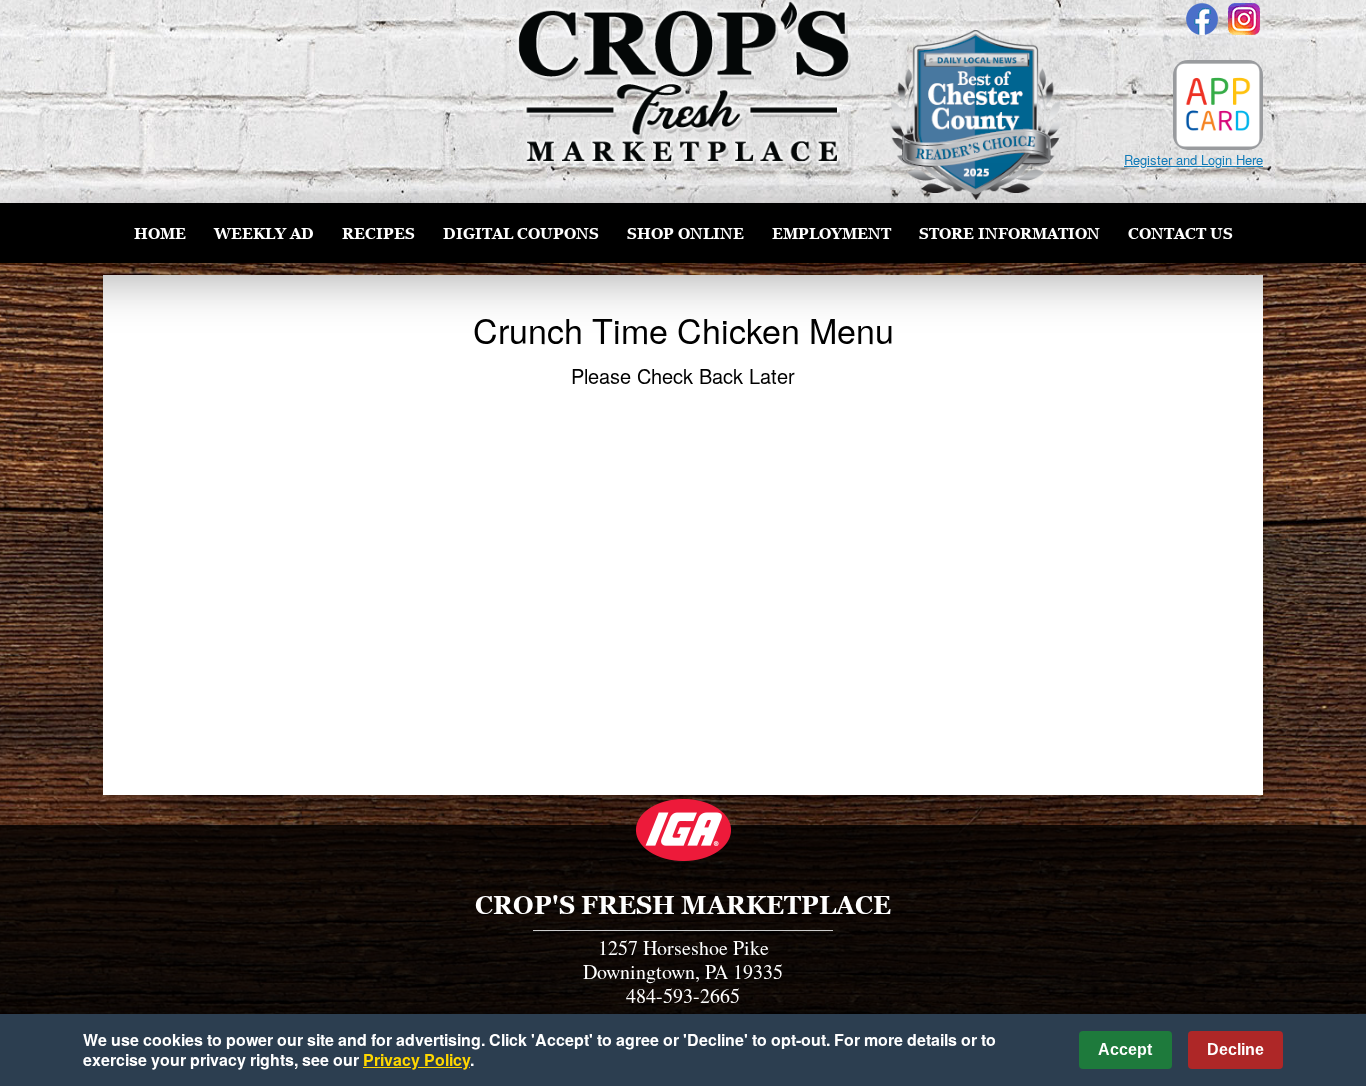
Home (160, 233)
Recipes (378, 233)
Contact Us (1180, 233)
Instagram (1244, 19)
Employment (831, 233)
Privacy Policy (416, 1059)
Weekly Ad (264, 233)
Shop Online (685, 233)
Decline (1235, 1049)
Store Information (1009, 233)
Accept (1125, 1049)
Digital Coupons (521, 233)
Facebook (1202, 19)
